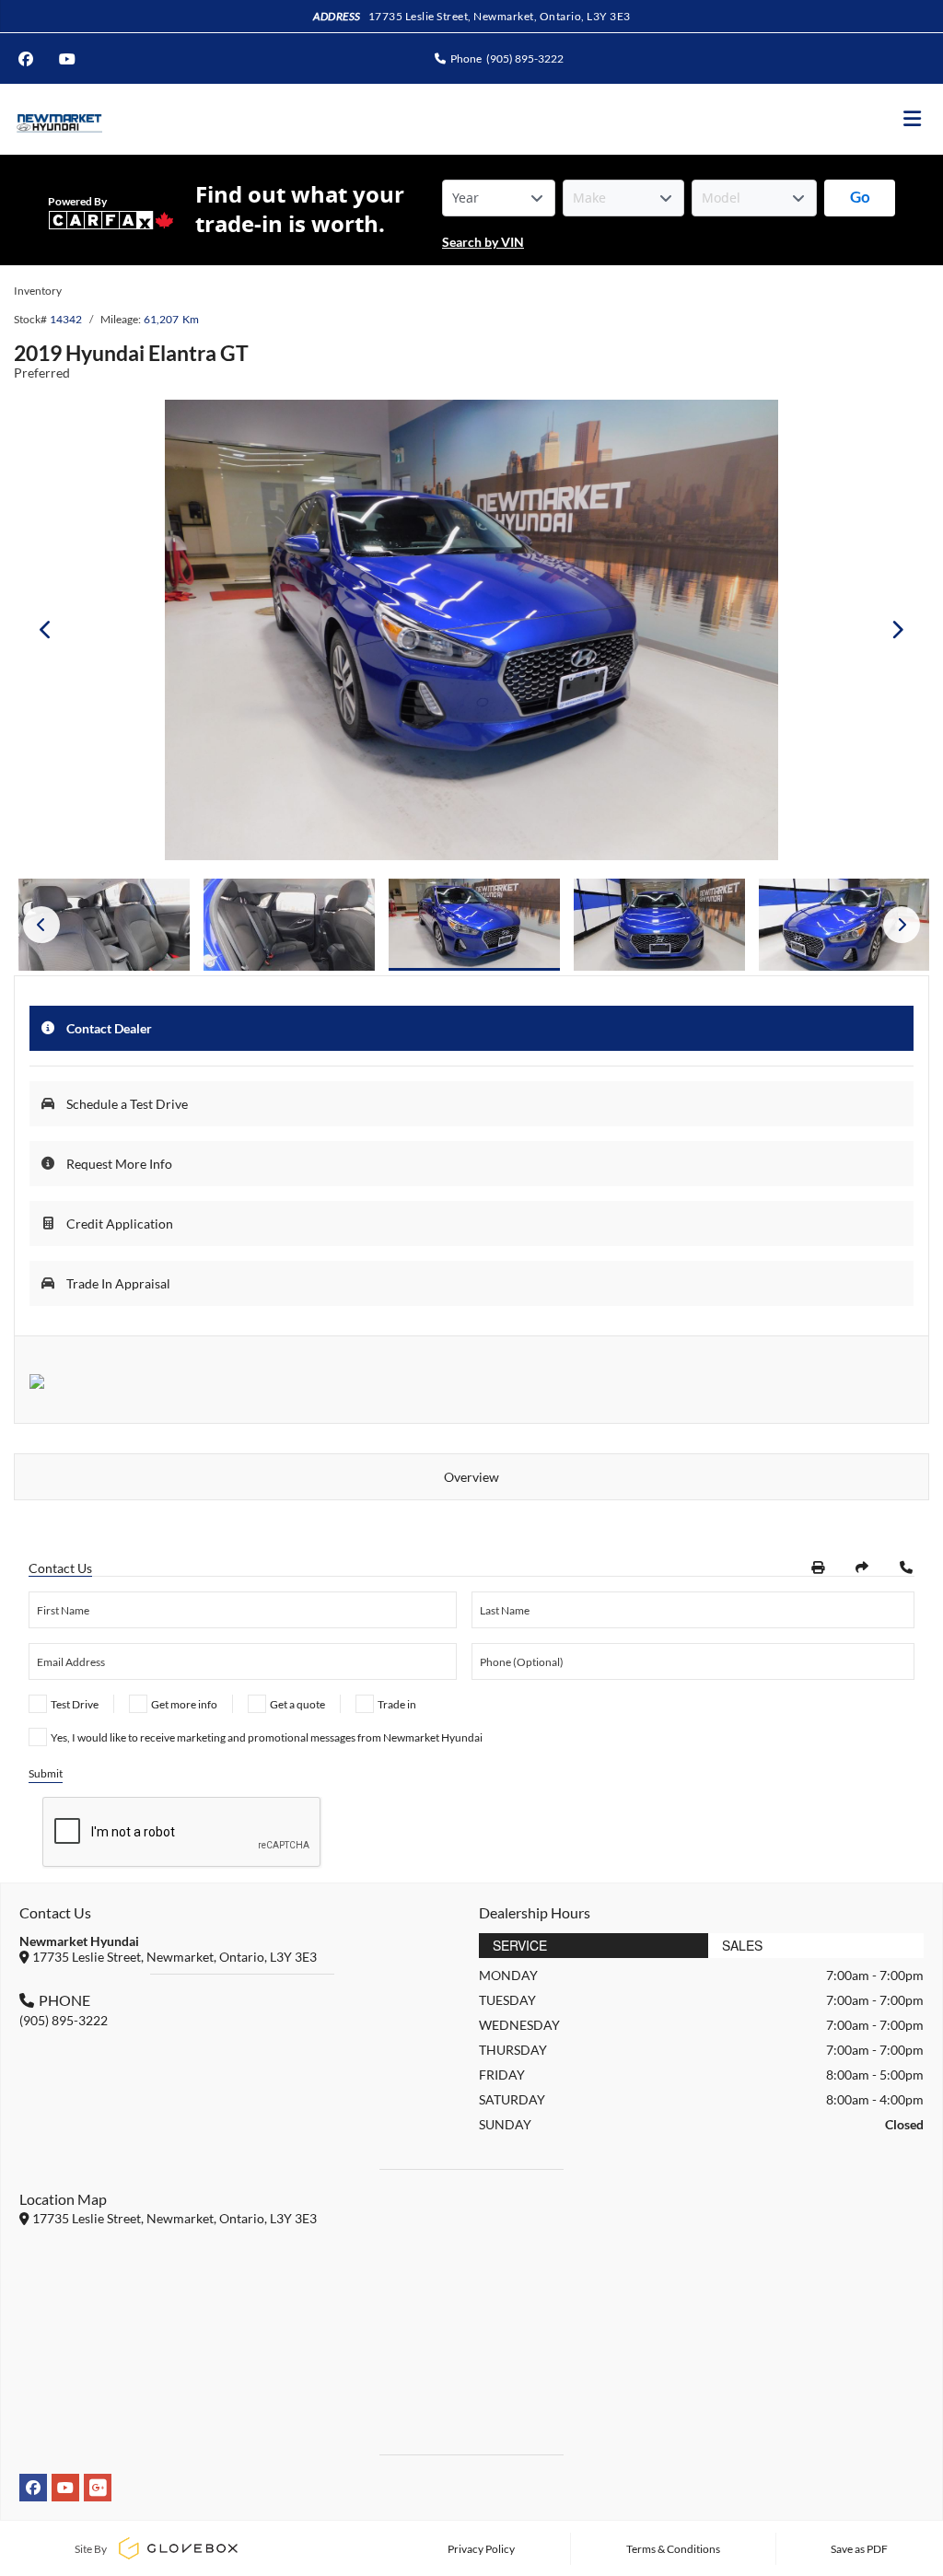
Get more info (184, 1704)
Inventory (38, 291)
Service (520, 1945)
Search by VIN (483, 242)
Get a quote (297, 1704)
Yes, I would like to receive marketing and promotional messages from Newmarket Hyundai (267, 1737)
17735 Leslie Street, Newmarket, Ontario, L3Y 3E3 (500, 16)
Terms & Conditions (673, 2549)
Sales (742, 1945)
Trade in (397, 1704)
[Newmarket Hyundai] (58, 119)
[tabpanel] (474, 925)
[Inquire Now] (906, 1568)
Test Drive (75, 1704)
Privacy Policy (481, 2549)
